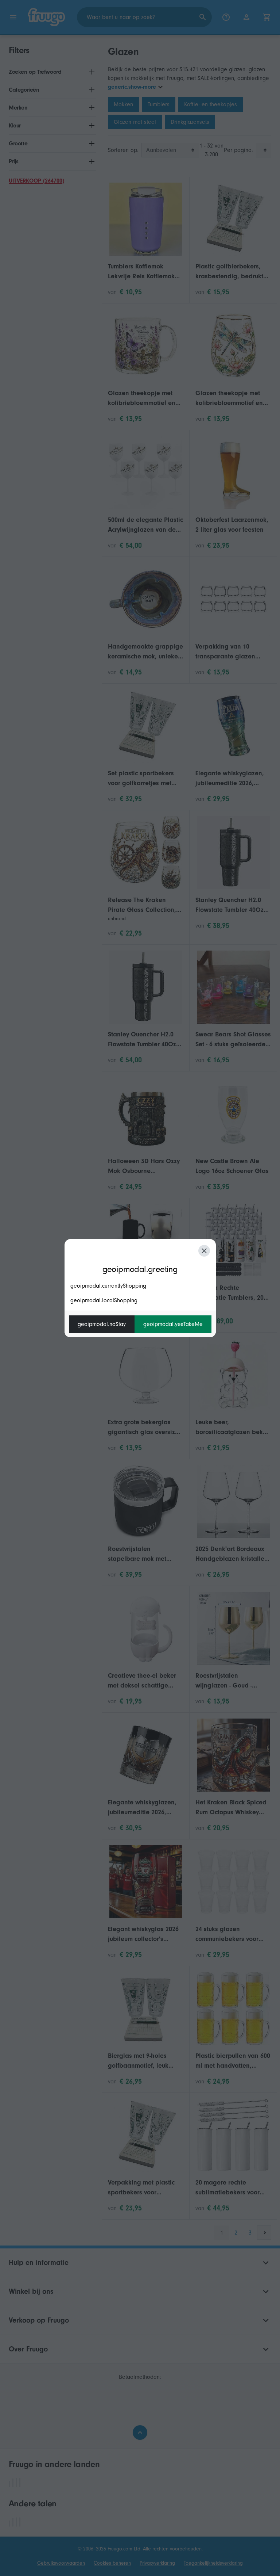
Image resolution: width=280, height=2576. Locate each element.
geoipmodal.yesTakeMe (173, 1324)
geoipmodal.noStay (102, 1324)
